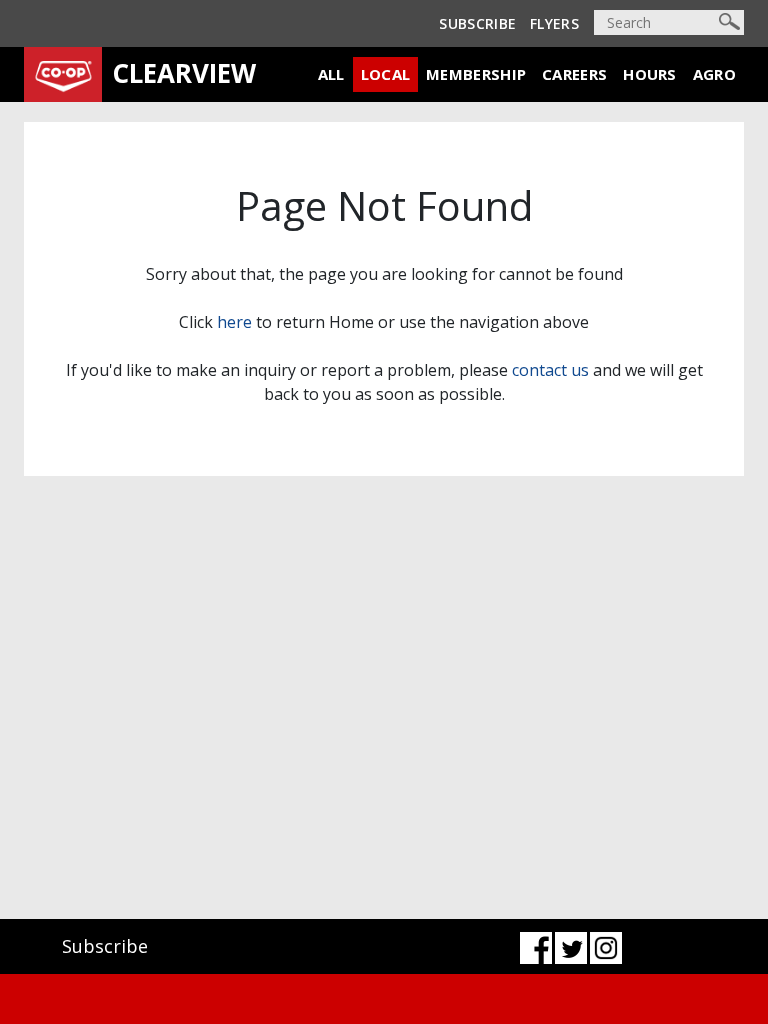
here (234, 322)
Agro (714, 74)
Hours (650, 74)
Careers (574, 74)
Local (386, 74)
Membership (476, 74)
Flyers (554, 23)
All (331, 74)
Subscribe (477, 23)
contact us (550, 370)
